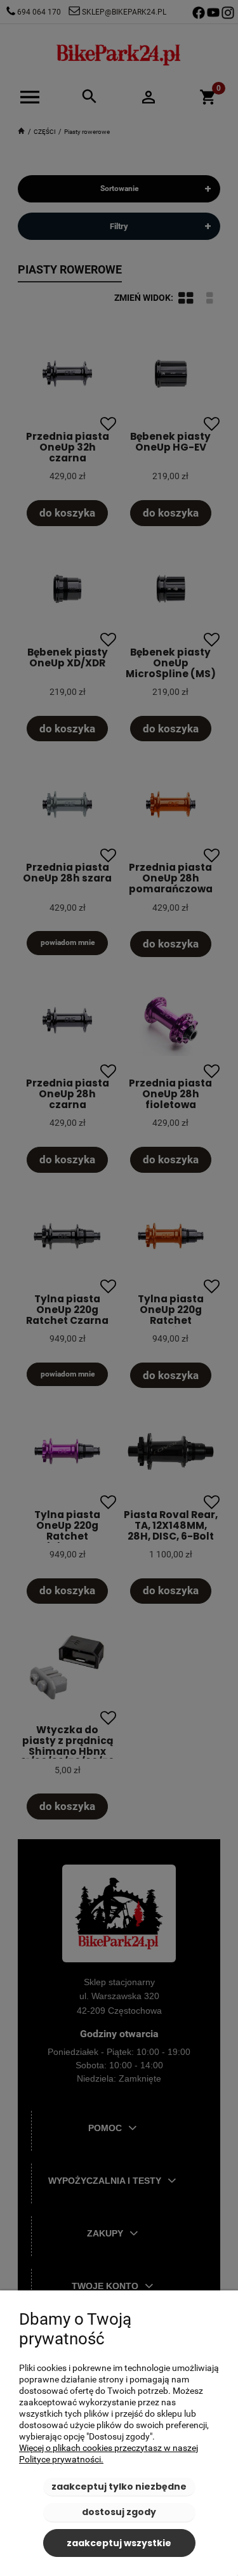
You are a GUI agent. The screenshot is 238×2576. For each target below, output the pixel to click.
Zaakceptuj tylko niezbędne (119, 2487)
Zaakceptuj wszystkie (119, 2543)
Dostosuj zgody (119, 2512)
